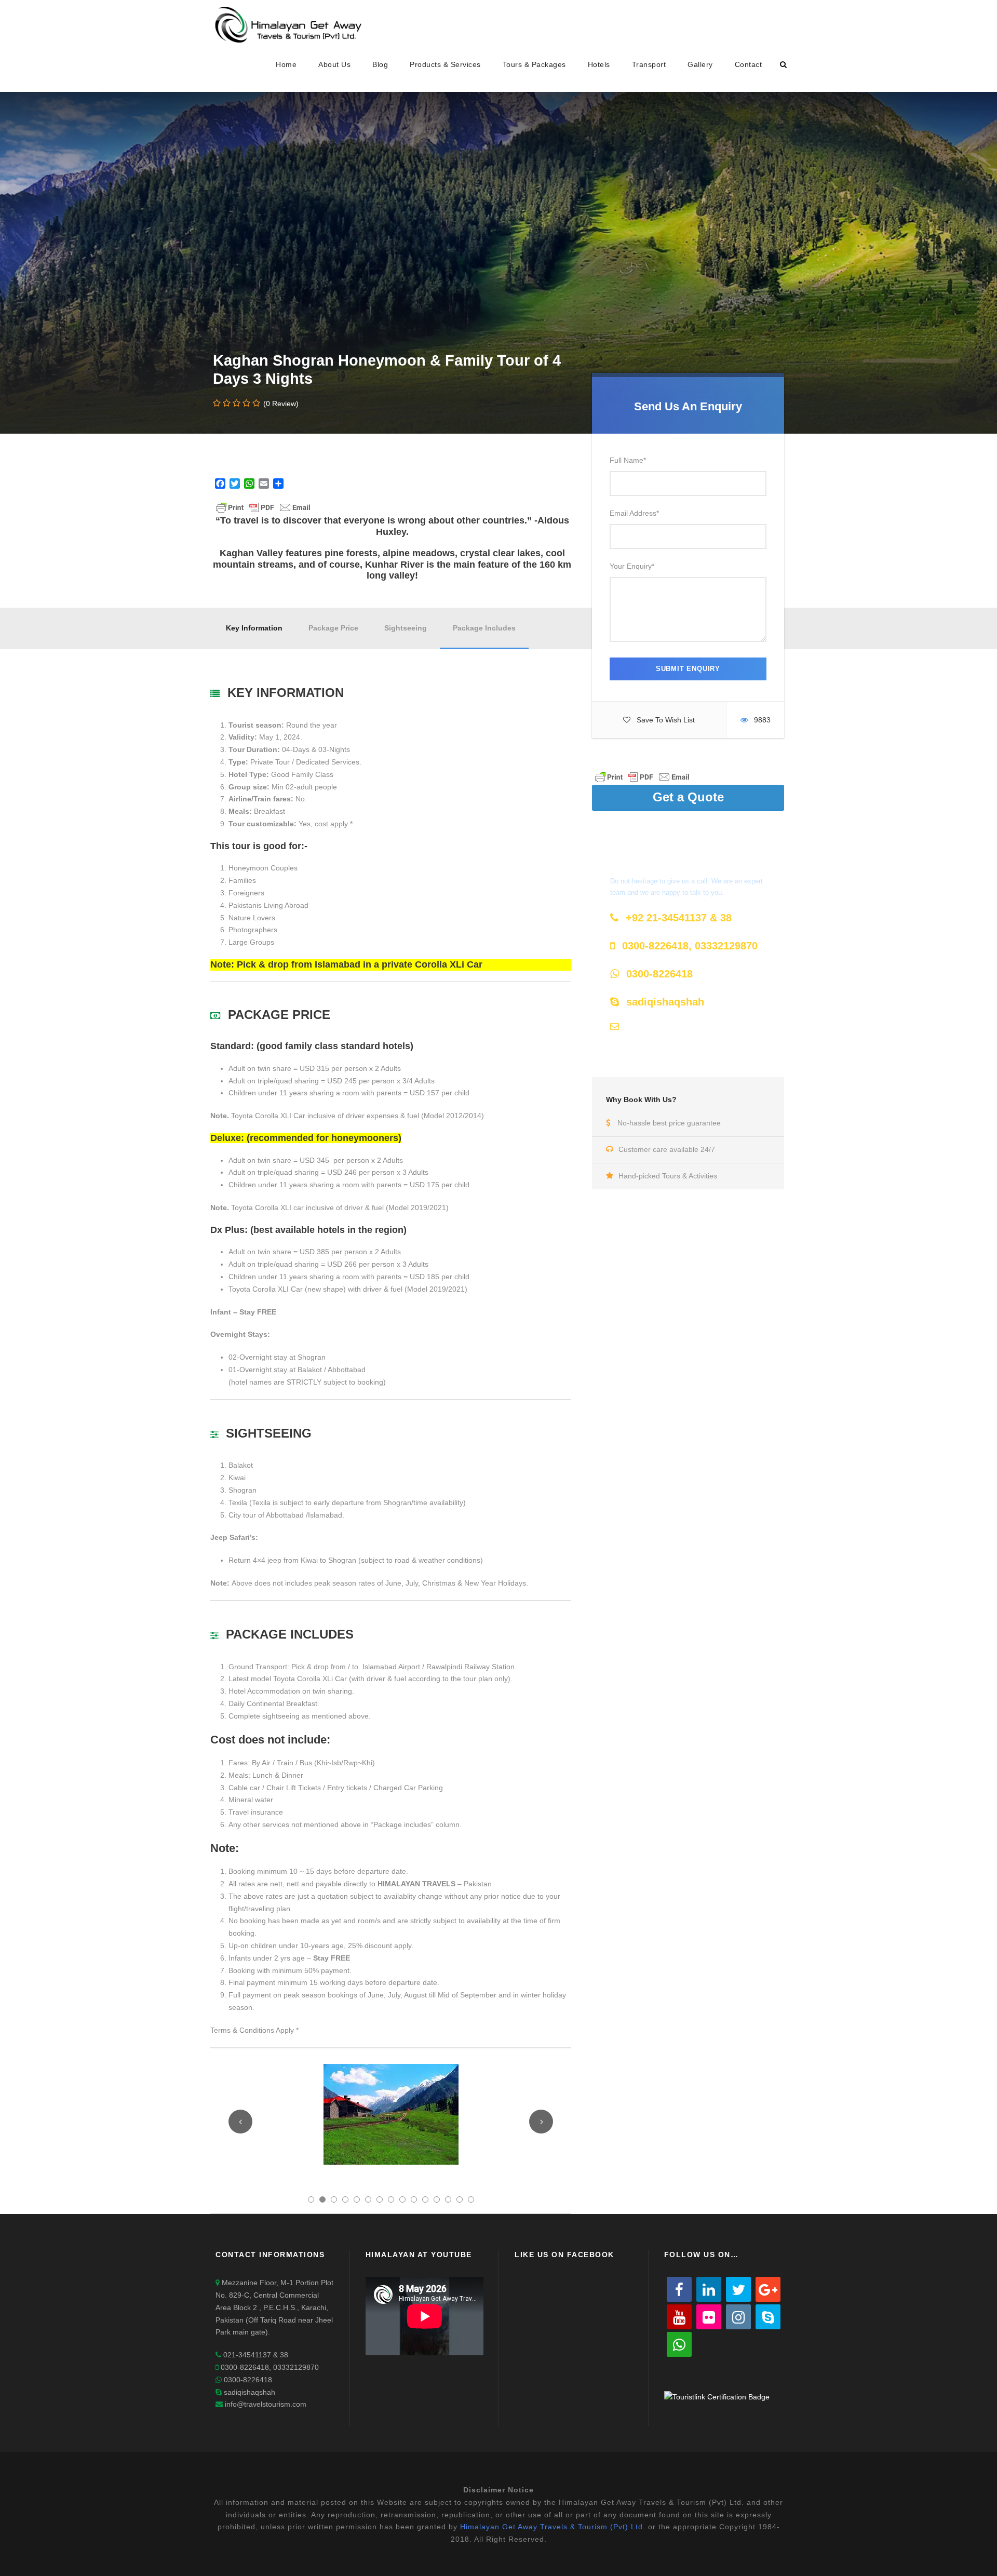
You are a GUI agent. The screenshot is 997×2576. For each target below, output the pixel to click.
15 (471, 2199)
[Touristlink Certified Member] (717, 2396)
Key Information (254, 628)
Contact (749, 64)
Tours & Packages (534, 64)
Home (286, 64)
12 (437, 2199)
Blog (380, 64)
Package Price (333, 628)
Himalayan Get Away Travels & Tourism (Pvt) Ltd (551, 2527)
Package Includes (484, 628)
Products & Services (445, 64)
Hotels (599, 64)
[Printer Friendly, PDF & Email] (642, 776)
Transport (649, 64)
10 (414, 2199)
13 (448, 2199)
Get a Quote (688, 797)
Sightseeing (406, 628)
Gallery (700, 64)
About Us (334, 64)
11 (425, 2199)
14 (460, 2199)
